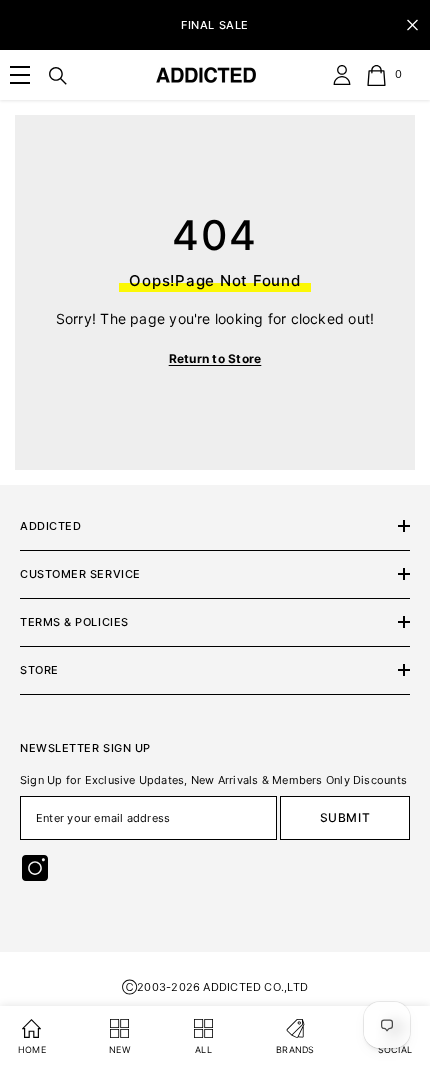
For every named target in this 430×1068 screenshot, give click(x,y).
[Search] (58, 76)
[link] (20, 75)
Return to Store (215, 358)
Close (412, 25)
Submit (345, 817)
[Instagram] (35, 868)
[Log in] (342, 75)
